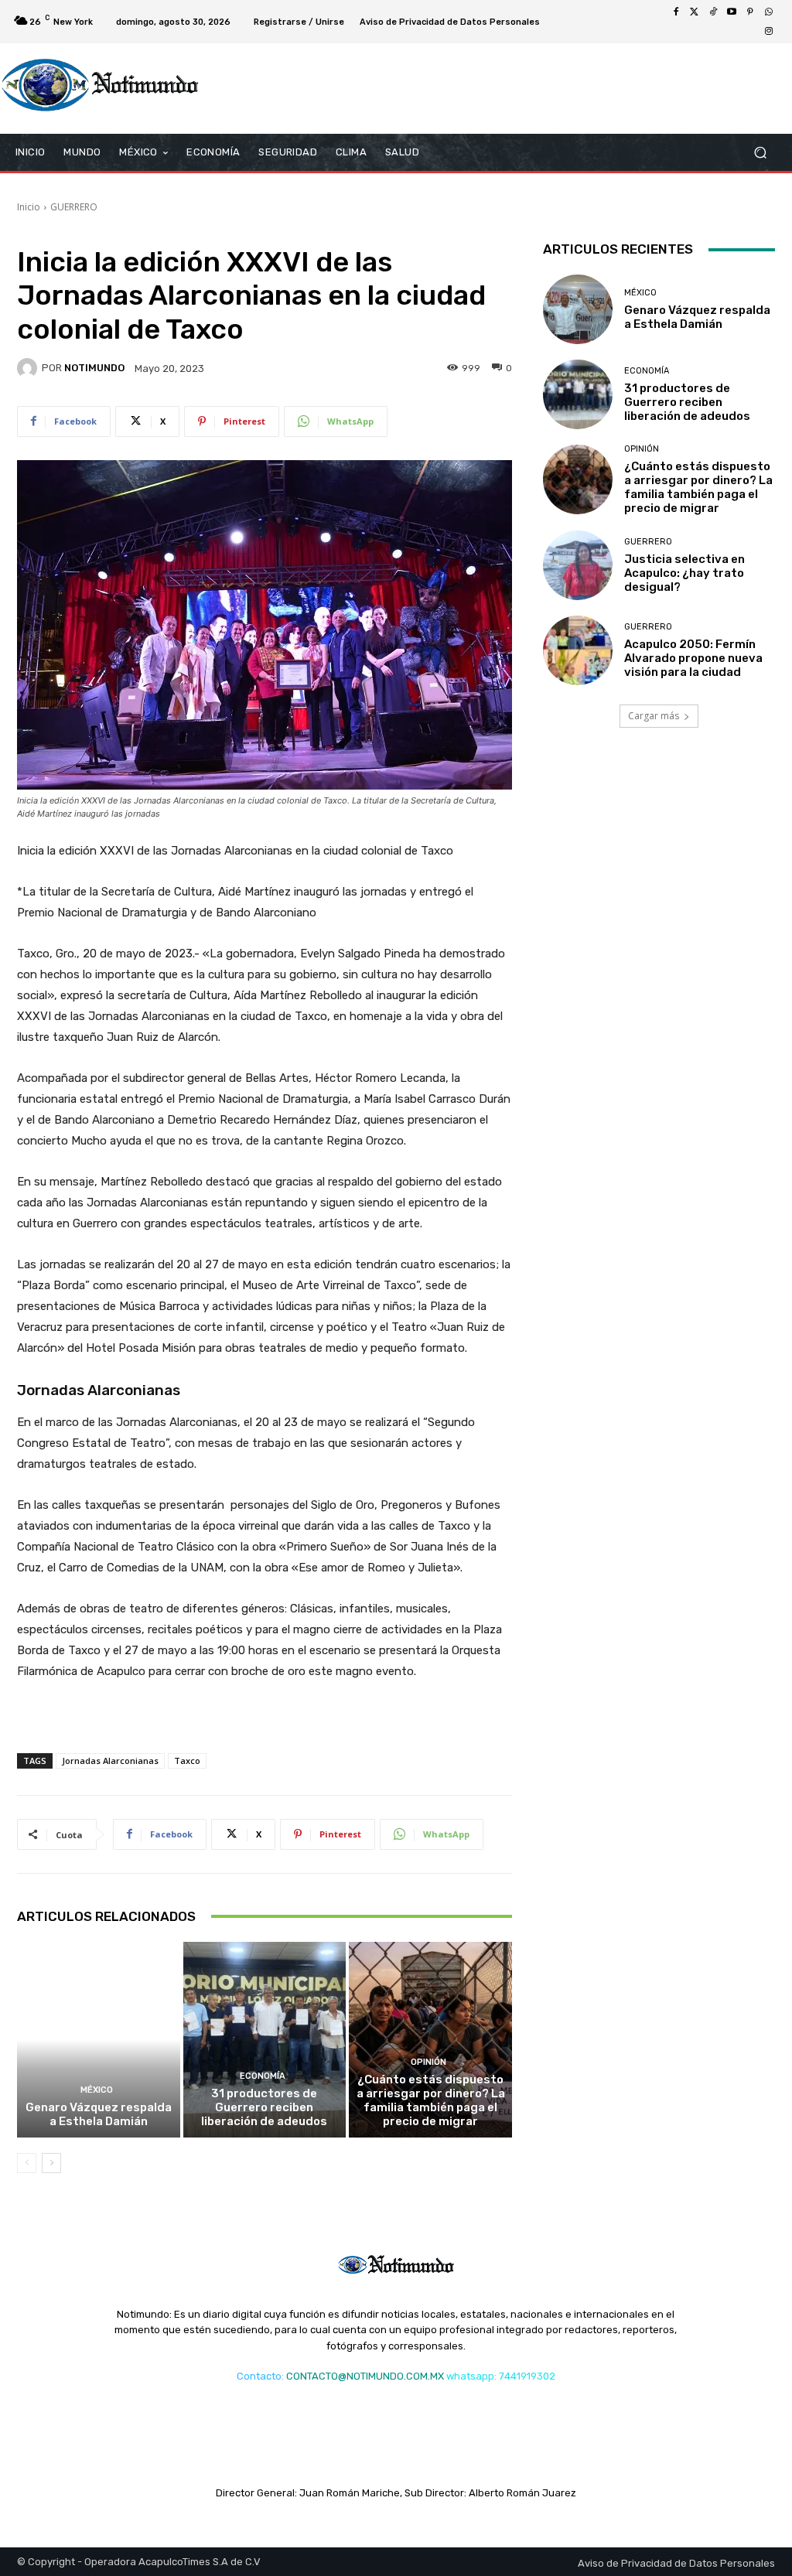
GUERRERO (74, 207)
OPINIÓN (428, 2062)
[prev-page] (27, 2163)
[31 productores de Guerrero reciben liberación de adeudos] (265, 2040)
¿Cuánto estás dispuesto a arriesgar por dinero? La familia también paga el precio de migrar (431, 2100)
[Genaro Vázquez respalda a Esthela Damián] (99, 2040)
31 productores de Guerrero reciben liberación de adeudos (264, 2107)
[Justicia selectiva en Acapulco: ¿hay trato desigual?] (578, 565)
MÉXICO (97, 2090)
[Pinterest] (750, 12)
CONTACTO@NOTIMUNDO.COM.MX (365, 2376)
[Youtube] (732, 12)
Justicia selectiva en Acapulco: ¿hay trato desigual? (684, 573)
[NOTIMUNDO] (29, 368)
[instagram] (769, 31)
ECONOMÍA (263, 2076)
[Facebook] (676, 12)
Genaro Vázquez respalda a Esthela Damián (99, 2114)
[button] (760, 153)
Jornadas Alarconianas (110, 1761)
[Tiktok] (713, 12)
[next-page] (51, 2163)
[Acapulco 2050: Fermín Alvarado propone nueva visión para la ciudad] (578, 650)
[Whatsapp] (769, 12)
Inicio (29, 207)
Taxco (187, 1761)
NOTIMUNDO (94, 368)
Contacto (259, 2376)
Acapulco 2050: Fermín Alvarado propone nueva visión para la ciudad (693, 658)
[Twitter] (695, 12)
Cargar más (654, 716)
